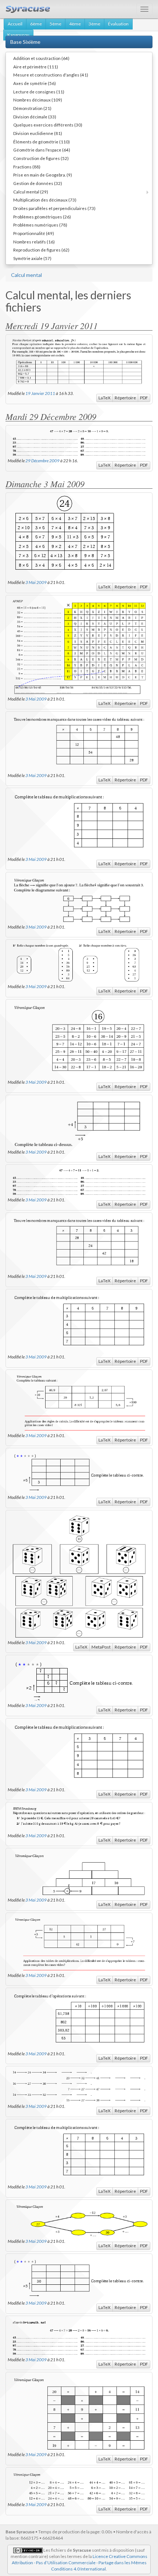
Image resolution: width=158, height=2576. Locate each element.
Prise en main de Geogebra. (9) (43, 175)
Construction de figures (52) (41, 158)
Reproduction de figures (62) (41, 250)
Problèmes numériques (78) (40, 225)
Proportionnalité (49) (34, 233)
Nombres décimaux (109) (38, 100)
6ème (36, 24)
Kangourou (18, 35)
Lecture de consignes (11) (39, 92)
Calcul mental (26, 275)
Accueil (15, 24)
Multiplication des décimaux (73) (45, 200)
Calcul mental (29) (31, 192)
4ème (75, 24)
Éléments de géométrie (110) (42, 142)
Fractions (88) (27, 167)
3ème (94, 24)
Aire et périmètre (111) (36, 67)
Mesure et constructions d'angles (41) (51, 75)
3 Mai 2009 (36, 582)
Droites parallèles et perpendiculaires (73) (54, 208)
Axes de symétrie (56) (35, 83)
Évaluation (118, 24)
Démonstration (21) (32, 108)
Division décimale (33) (35, 117)
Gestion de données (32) (38, 183)
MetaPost (101, 1647)
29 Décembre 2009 (42, 460)
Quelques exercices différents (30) (48, 125)
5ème (55, 24)
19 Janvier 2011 (40, 393)
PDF (144, 398)
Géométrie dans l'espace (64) (42, 150)
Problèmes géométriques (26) (42, 217)
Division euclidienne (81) (38, 133)
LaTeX (105, 398)
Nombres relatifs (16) (34, 242)
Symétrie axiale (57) (32, 258)
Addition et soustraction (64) (41, 58)
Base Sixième (25, 42)
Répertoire (125, 398)
